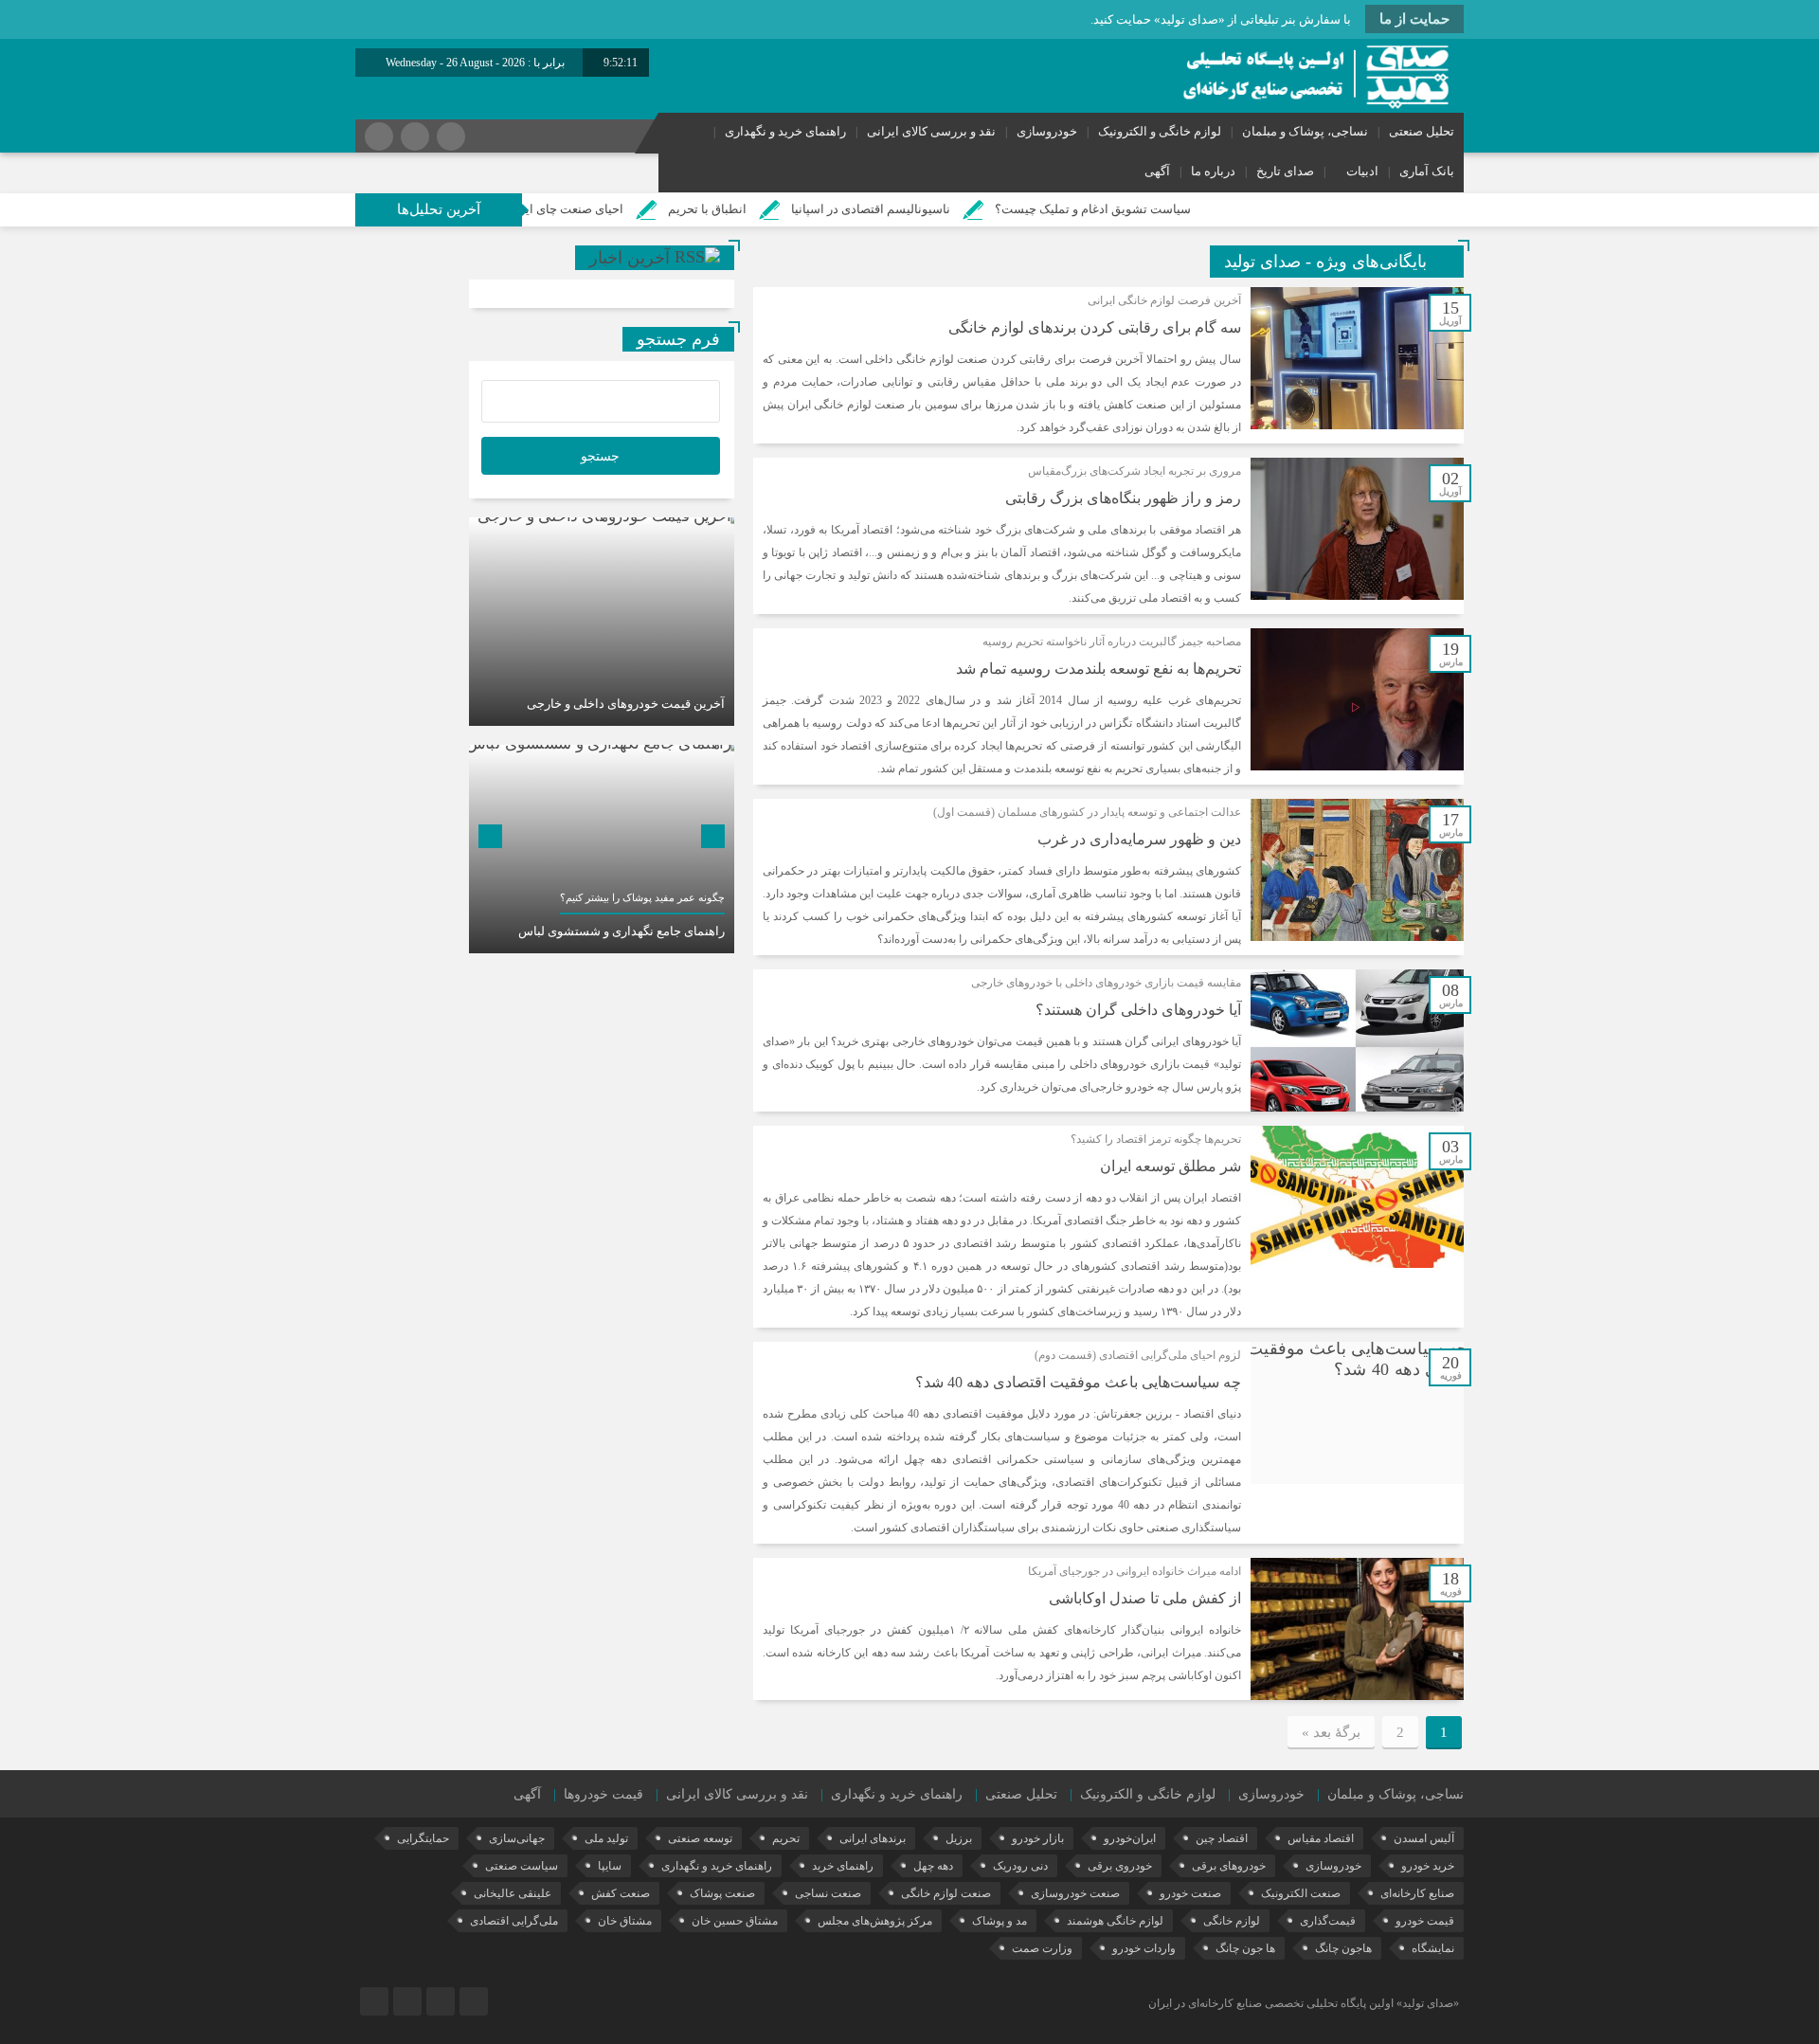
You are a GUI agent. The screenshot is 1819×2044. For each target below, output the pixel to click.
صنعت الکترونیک (1301, 1893)
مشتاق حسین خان (735, 1921)
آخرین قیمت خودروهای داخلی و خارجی (626, 704)
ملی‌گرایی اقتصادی (514, 1921)
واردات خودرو (1144, 1948)
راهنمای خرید (843, 1866)
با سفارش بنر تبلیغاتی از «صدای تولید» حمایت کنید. (1221, 19)
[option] (602, 622)
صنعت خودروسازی (1075, 1893)
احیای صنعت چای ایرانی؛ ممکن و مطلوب (615, 209)
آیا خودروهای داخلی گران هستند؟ (1138, 1010)
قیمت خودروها (603, 1794)
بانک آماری (1427, 171)
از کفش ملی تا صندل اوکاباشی (1145, 1598)
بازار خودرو (1038, 1838)
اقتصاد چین (1222, 1838)
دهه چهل (933, 1866)
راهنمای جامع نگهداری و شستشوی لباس (621, 931)
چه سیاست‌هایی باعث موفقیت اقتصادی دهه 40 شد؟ (1078, 1382)
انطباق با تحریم (804, 209)
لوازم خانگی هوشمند (1115, 1921)
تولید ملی (606, 1838)
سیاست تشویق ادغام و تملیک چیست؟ (1189, 209)
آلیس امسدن (1424, 1838)
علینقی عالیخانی (513, 1893)
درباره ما (1213, 171)
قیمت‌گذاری (1328, 1921)
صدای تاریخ (1285, 171)
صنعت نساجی (828, 1893)
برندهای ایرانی (873, 1838)
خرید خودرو (1428, 1866)
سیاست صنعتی (522, 1866)
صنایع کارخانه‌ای (1417, 1893)
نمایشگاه (1433, 1948)
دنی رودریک (1020, 1866)
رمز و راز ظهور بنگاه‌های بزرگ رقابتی (1123, 498)
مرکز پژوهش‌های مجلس (875, 1921)
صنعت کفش (621, 1893)
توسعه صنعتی (700, 1838)
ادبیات (1362, 171)
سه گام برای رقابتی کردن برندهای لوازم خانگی (1095, 327)
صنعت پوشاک (722, 1893)
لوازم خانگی (1232, 1921)
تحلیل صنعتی (1422, 131)
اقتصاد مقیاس (1321, 1838)
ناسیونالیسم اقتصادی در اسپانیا (967, 209)
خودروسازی (1047, 131)
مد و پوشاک (1000, 1921)
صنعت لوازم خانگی (946, 1893)
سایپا (610, 1866)
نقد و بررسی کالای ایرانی (931, 131)
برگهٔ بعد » (1331, 1732)
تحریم (786, 1838)
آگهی (1157, 171)
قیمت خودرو (1425, 1921)
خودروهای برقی (1229, 1866)
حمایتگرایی (423, 1838)
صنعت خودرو (1190, 1893)
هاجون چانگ (1343, 1948)
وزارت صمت (1042, 1948)
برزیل (959, 1838)
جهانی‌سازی (517, 1838)
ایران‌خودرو (1130, 1838)
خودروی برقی (1120, 1866)
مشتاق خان (625, 1921)
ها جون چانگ (1245, 1948)
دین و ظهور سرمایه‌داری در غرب (1139, 839)
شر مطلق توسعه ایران (1171, 1166)
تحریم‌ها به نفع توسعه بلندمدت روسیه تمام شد (1099, 669)
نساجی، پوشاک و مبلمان (1305, 131)
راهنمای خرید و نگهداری (785, 131)
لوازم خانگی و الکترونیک (1160, 131)
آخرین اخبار (630, 258)
